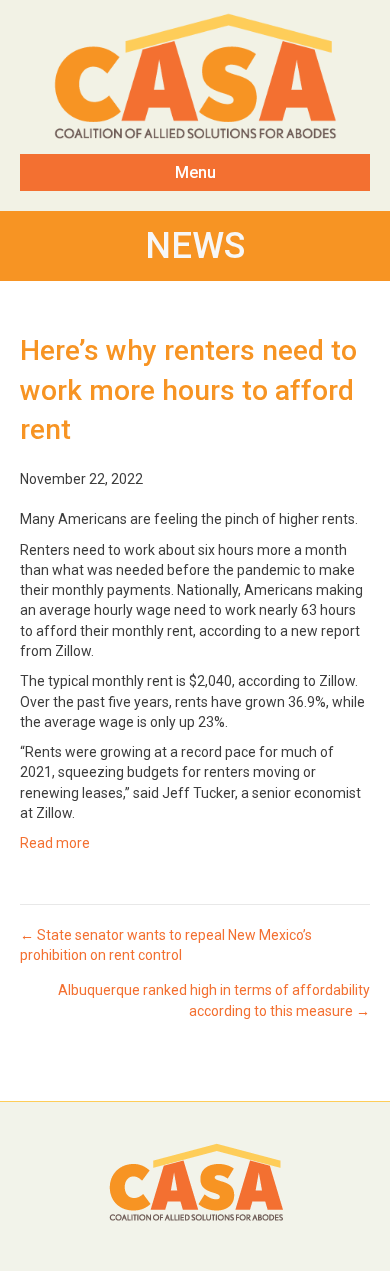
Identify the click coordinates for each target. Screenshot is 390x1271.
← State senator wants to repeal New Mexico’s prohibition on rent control (166, 945)
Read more (55, 843)
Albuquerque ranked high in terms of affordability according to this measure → (214, 1000)
